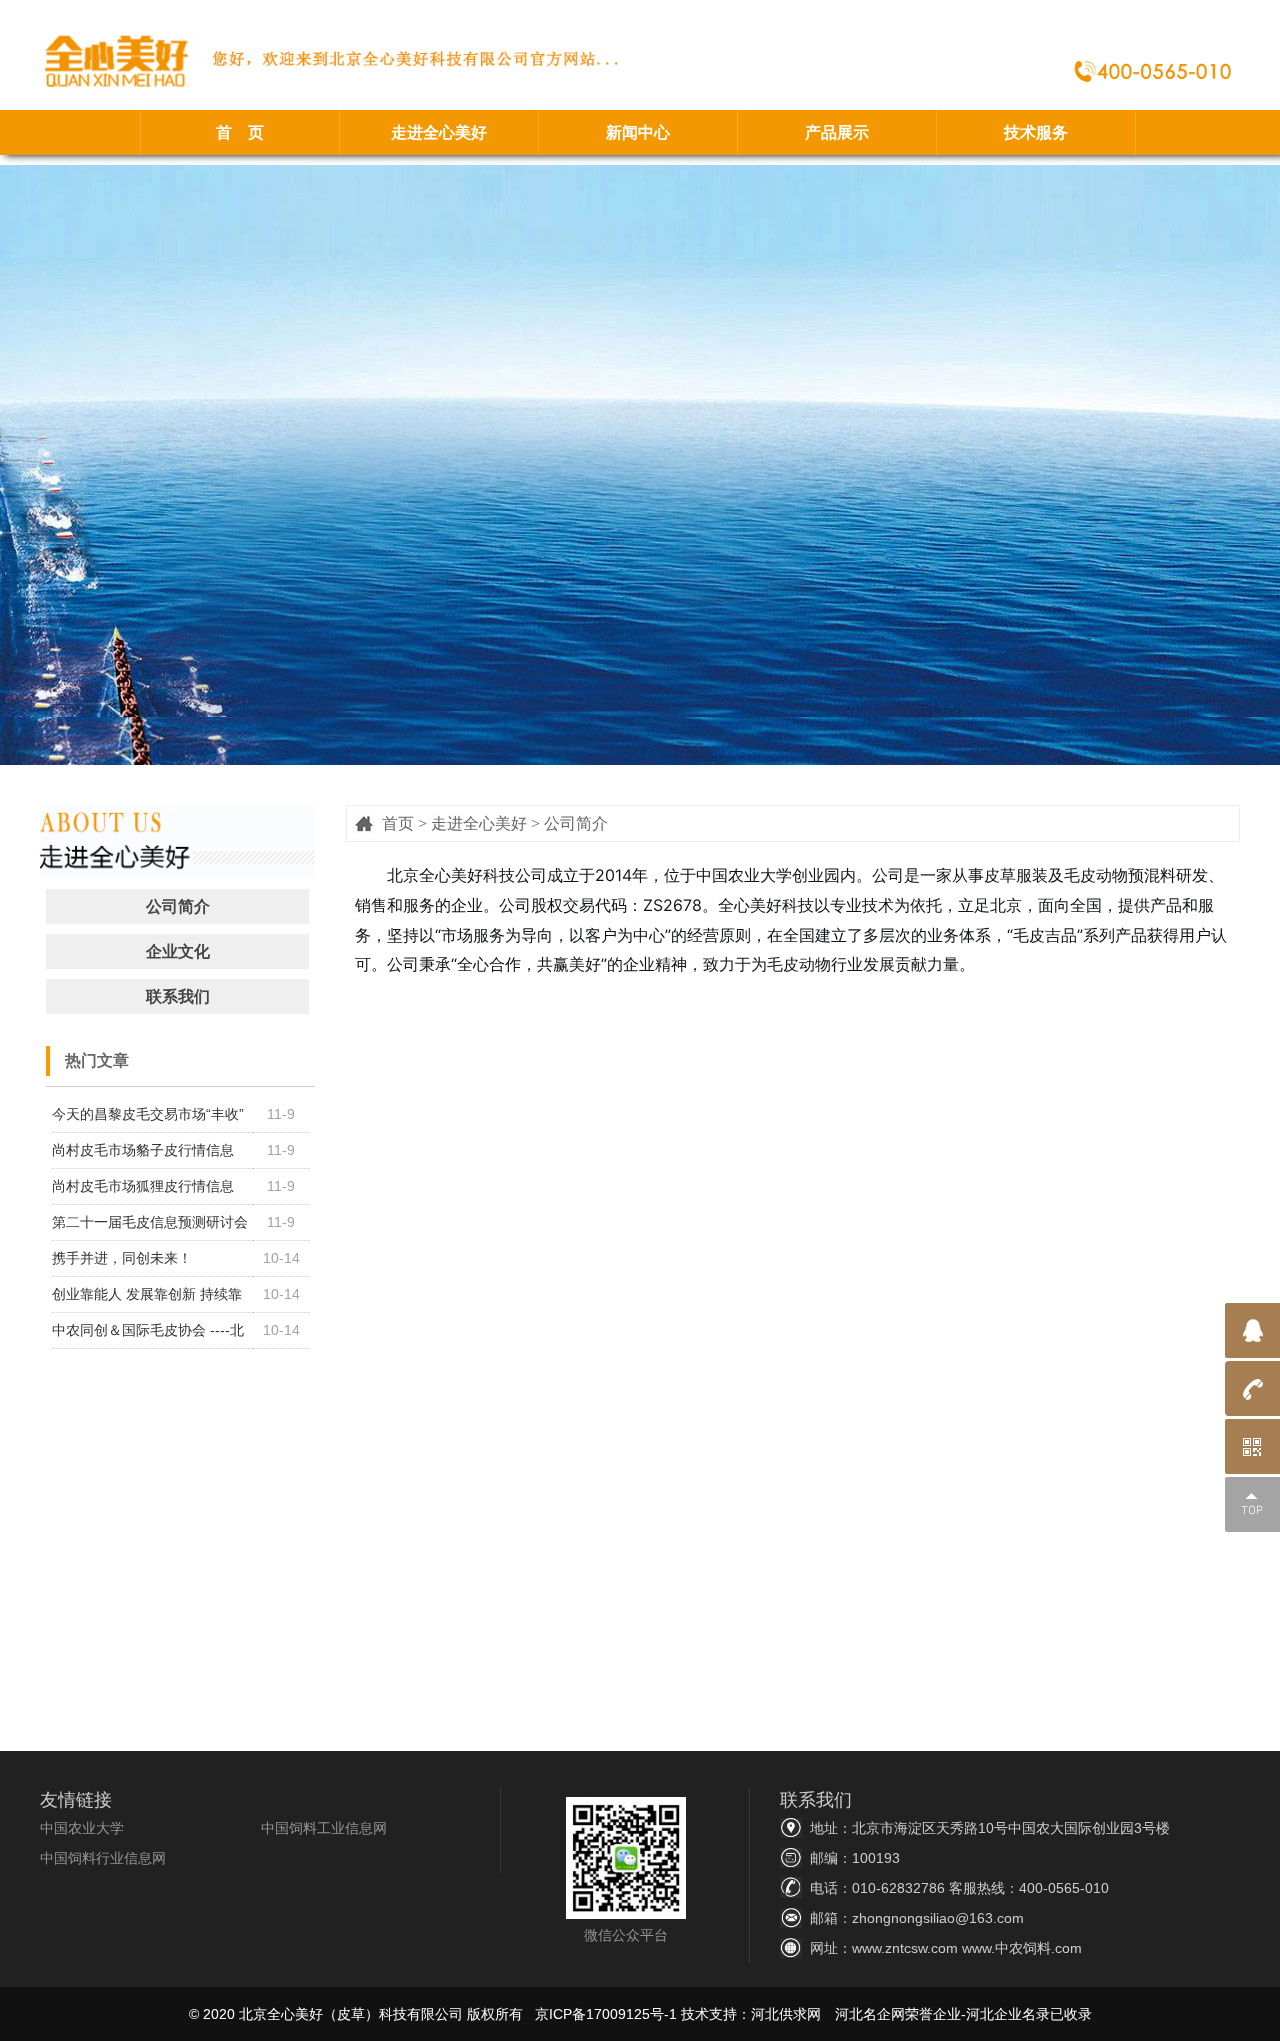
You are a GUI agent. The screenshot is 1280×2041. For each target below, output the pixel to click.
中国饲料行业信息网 (103, 1858)
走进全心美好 (439, 132)
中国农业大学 (82, 1828)
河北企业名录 (1008, 2014)
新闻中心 (638, 132)
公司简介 (178, 906)
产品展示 (837, 132)
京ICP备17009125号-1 (606, 2014)
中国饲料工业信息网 (324, 1828)
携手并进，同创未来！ (122, 1258)
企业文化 (178, 951)
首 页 (240, 132)
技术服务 (1036, 132)
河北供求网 (786, 2014)
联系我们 (178, 996)
